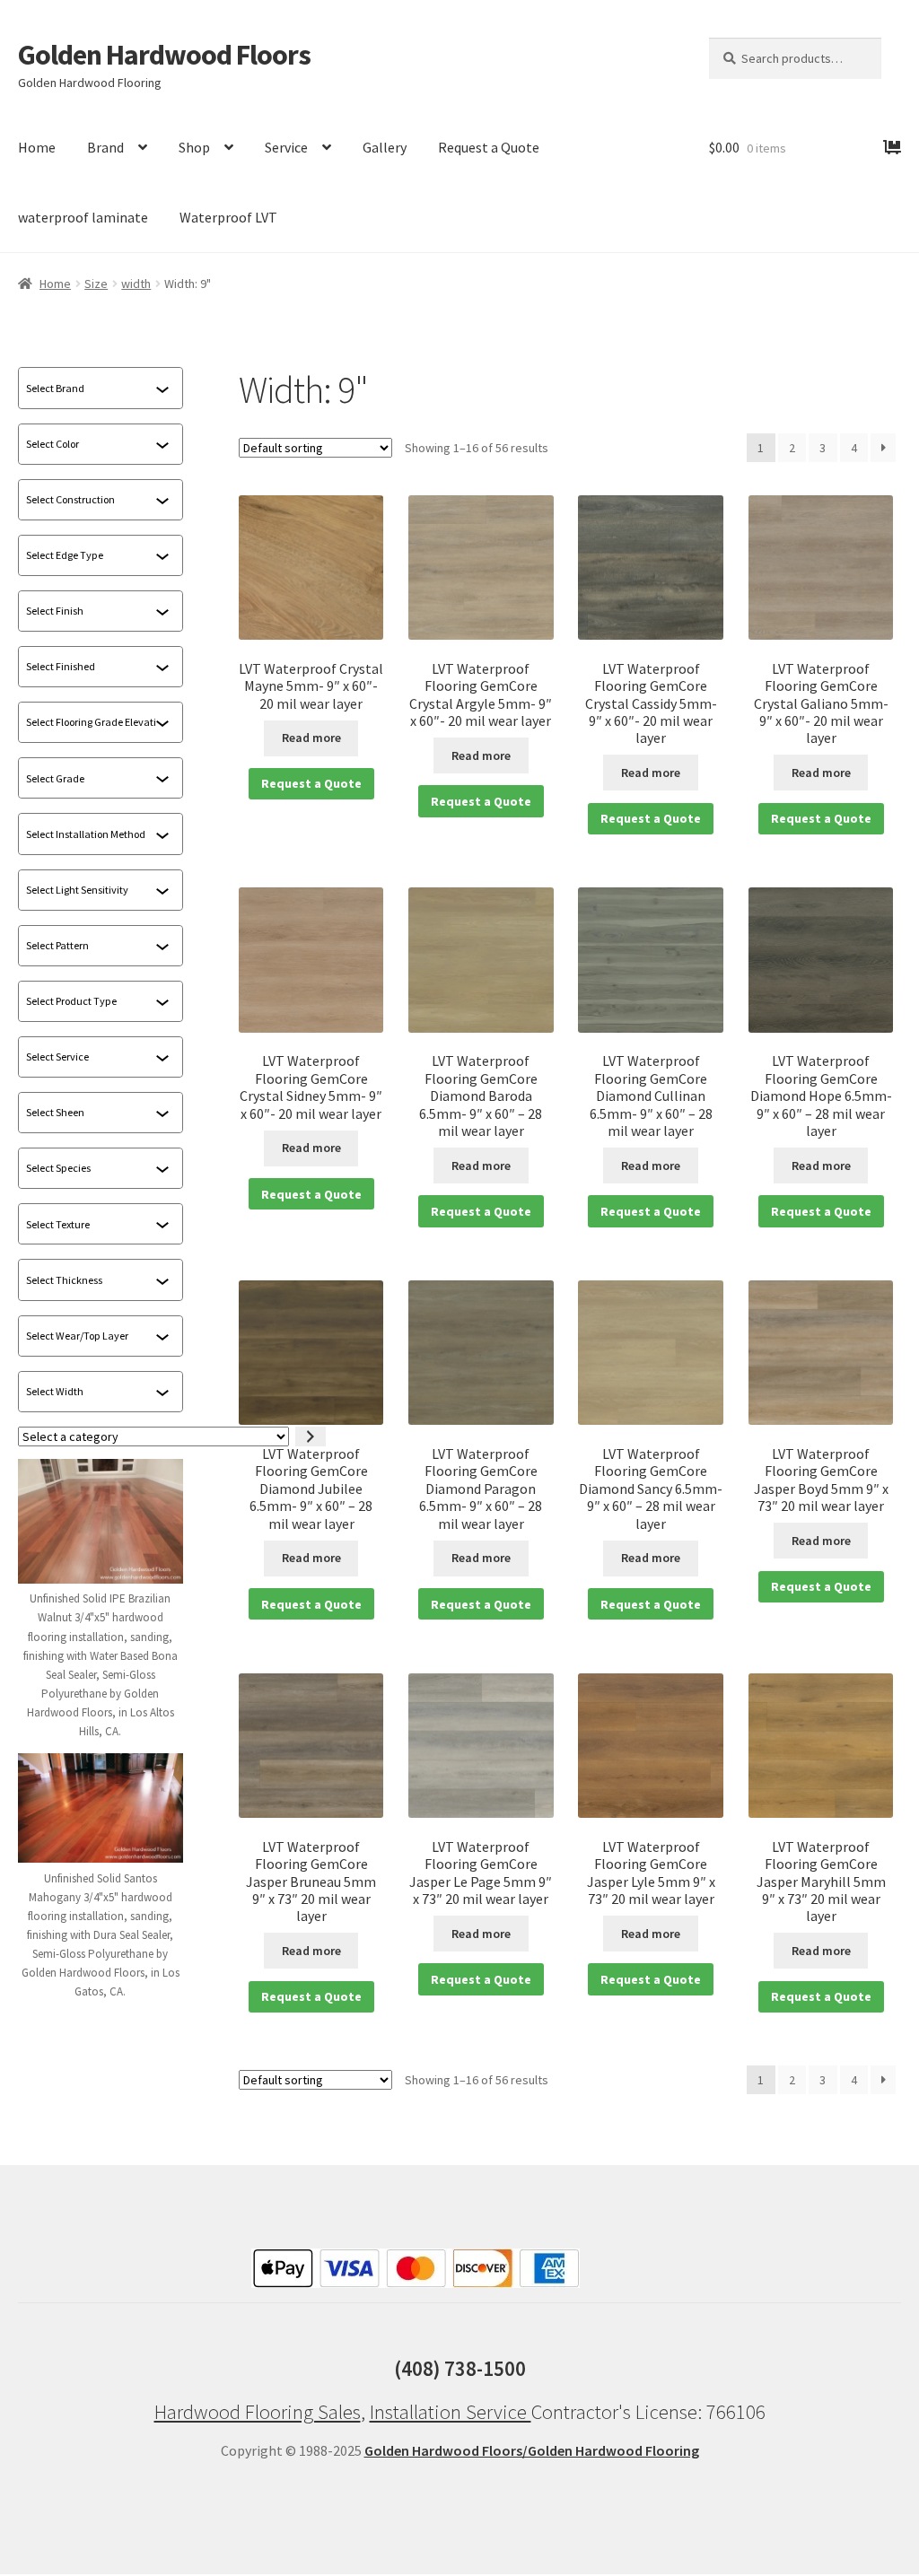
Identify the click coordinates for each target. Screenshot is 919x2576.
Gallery (385, 147)
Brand (105, 147)
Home (37, 147)
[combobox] (91, 389)
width (136, 284)
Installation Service (451, 2412)
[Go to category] (311, 1437)
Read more (311, 738)
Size (96, 284)
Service (286, 147)
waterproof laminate (83, 217)
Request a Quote (489, 147)
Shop (194, 147)
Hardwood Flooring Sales (258, 2412)
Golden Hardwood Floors (164, 55)
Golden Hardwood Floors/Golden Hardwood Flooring (532, 2450)
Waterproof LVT (228, 217)
